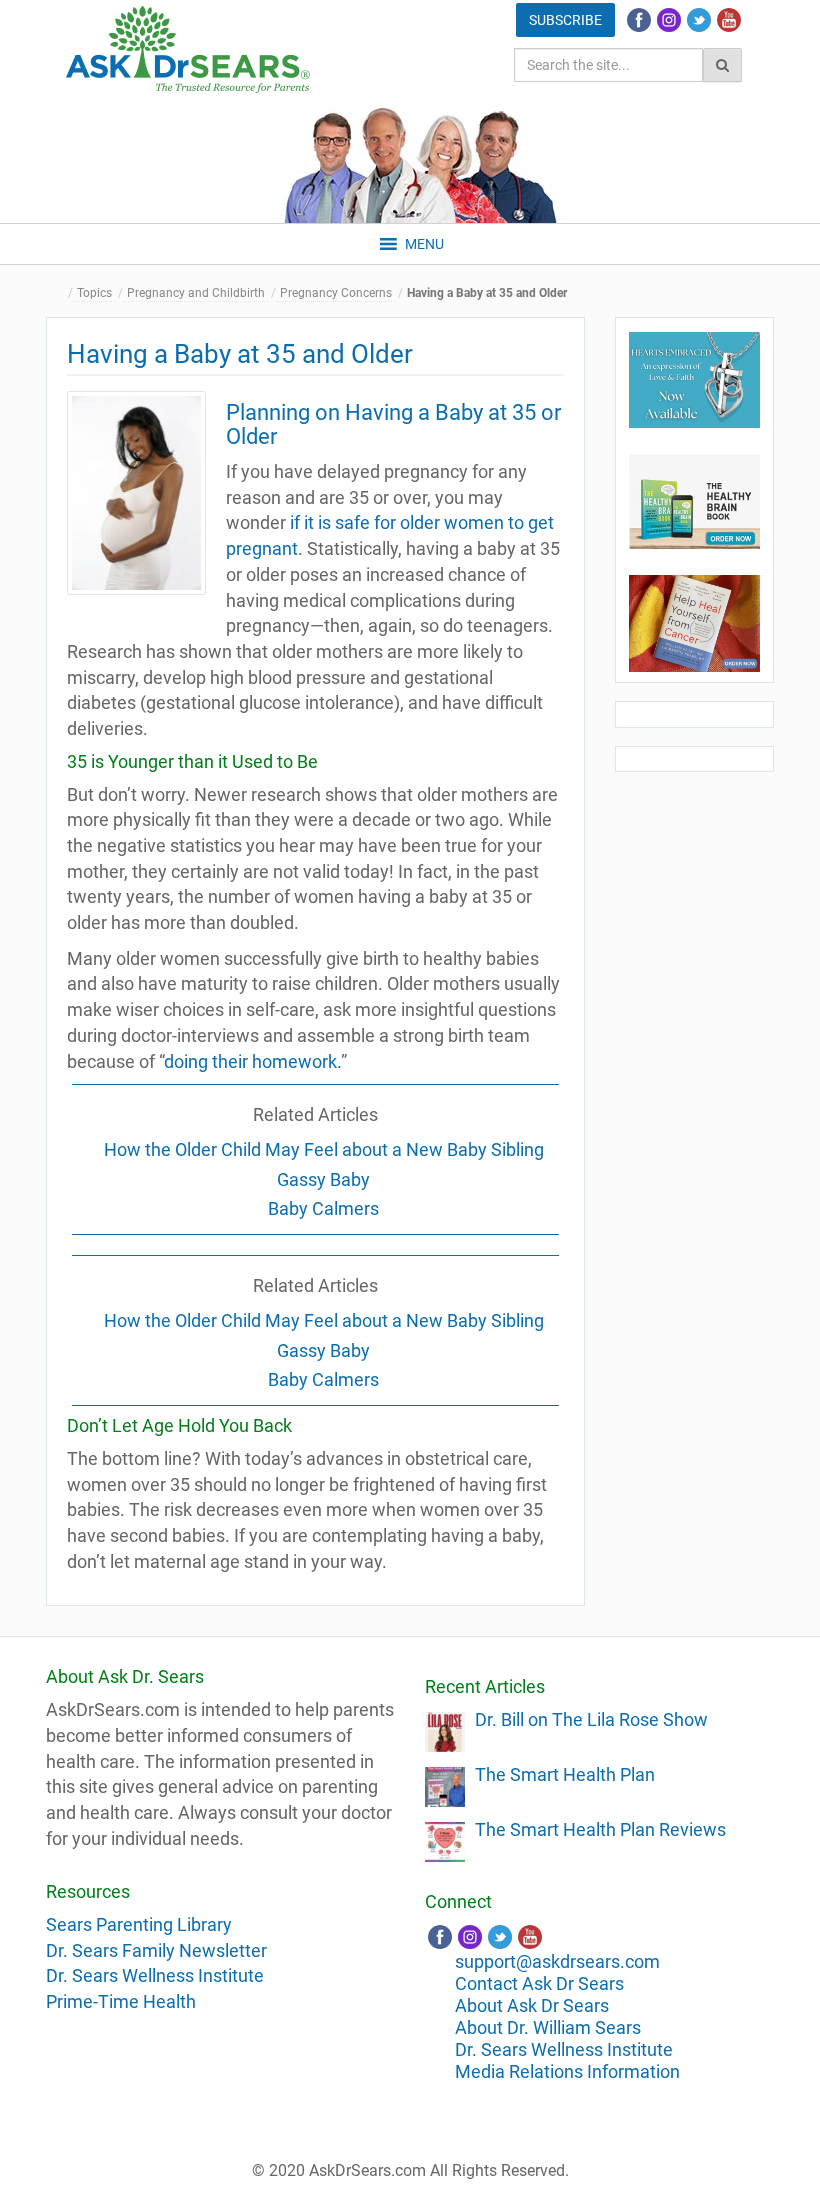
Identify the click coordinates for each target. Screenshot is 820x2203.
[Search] (722, 65)
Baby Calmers (323, 1208)
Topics (94, 293)
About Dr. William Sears (548, 2027)
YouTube (729, 20)
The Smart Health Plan (565, 1774)
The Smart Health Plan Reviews (600, 1829)
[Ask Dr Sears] (188, 49)
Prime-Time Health (121, 2001)
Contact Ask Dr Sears (539, 1983)
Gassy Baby (323, 1179)
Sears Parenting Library (139, 1924)
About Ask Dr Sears (532, 2005)
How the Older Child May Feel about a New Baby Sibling (324, 1149)
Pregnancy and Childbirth (196, 293)
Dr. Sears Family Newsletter (156, 1950)
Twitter (699, 20)
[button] (424, 244)
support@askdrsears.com (557, 1961)
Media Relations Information (567, 2071)
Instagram (669, 20)
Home (61, 293)
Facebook (639, 20)
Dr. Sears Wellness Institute (155, 1975)
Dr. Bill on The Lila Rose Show (591, 1719)
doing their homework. (252, 1061)
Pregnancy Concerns (336, 293)
